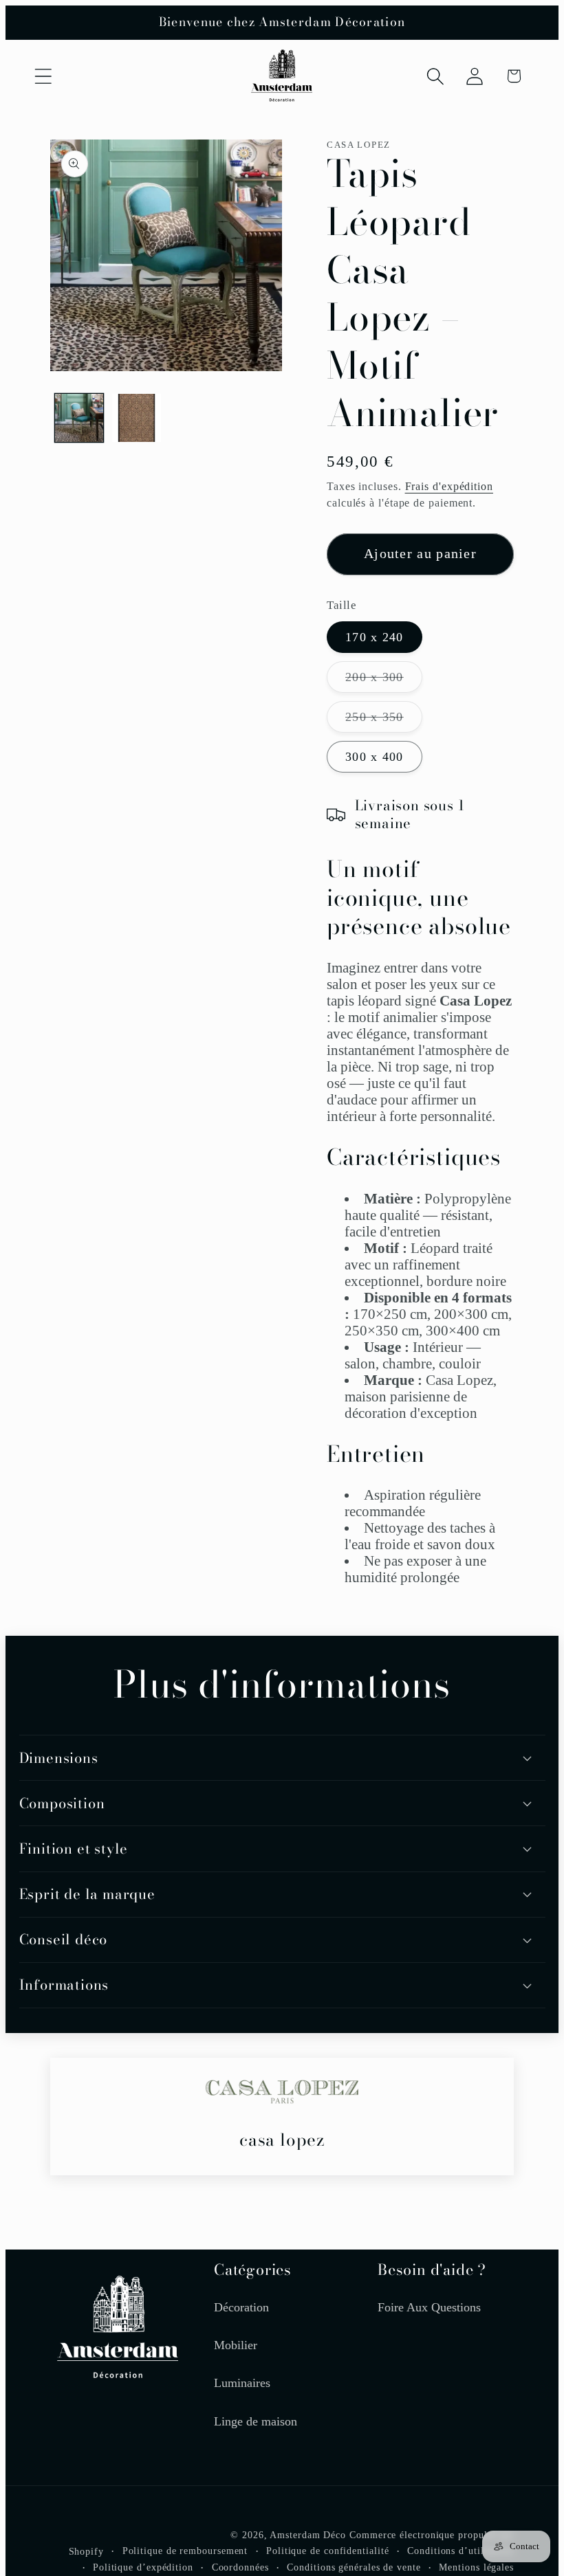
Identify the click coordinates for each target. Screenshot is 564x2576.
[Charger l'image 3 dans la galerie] (137, 418)
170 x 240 (375, 637)
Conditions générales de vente (354, 2567)
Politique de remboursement (185, 2551)
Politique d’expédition (143, 2567)
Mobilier (236, 2345)
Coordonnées (240, 2567)
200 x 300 (384, 681)
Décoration (241, 2307)
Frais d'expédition (449, 486)
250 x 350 (384, 721)
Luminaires (242, 2383)
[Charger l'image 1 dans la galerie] (79, 418)
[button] (43, 76)
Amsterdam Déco (308, 2535)
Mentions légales (476, 2567)
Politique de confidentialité (327, 2551)
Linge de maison (256, 2421)
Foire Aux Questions (429, 2307)
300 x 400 (375, 757)
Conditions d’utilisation (460, 2551)
